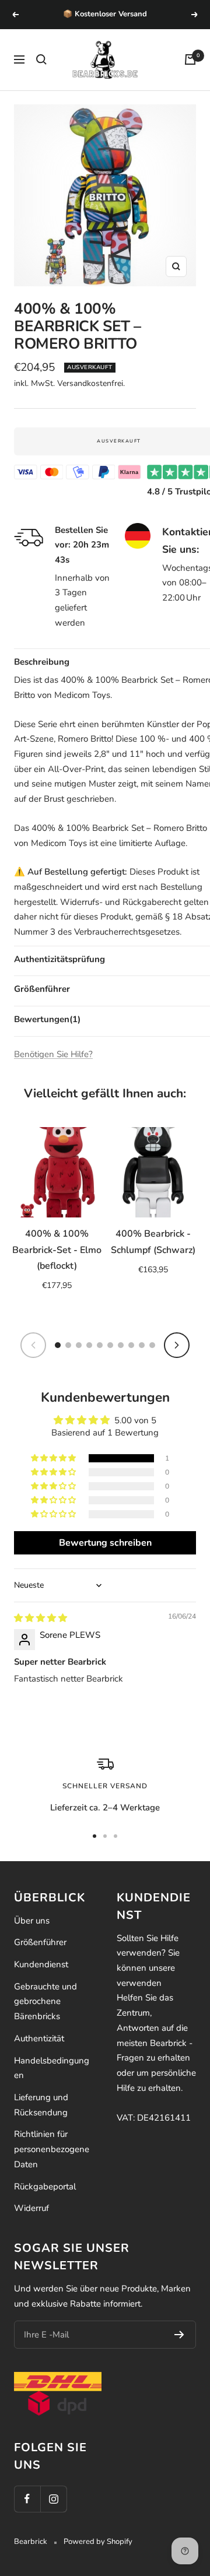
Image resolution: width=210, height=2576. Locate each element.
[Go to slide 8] (131, 1345)
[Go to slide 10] (152, 1345)
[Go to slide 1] (58, 1345)
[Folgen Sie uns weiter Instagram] (53, 2499)
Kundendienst (41, 1964)
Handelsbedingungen (52, 2068)
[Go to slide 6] (110, 1345)
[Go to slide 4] (89, 1345)
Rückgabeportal (45, 2187)
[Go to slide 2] (68, 1345)
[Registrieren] (179, 2335)
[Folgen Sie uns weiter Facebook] (27, 2499)
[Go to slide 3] (79, 1345)
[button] (54, 1458)
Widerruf (32, 2208)
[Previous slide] (33, 1345)
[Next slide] (177, 1345)
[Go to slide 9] (142, 1345)
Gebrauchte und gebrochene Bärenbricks (45, 2001)
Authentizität (39, 2038)
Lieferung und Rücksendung (41, 2105)
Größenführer (40, 1942)
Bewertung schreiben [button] (105, 1543)
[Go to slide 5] (100, 1345)
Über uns (32, 1921)
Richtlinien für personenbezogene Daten (52, 2149)
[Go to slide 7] (121, 1345)
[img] (41, 1618)
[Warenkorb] (190, 59)
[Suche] (41, 59)
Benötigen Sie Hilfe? (53, 1054)
